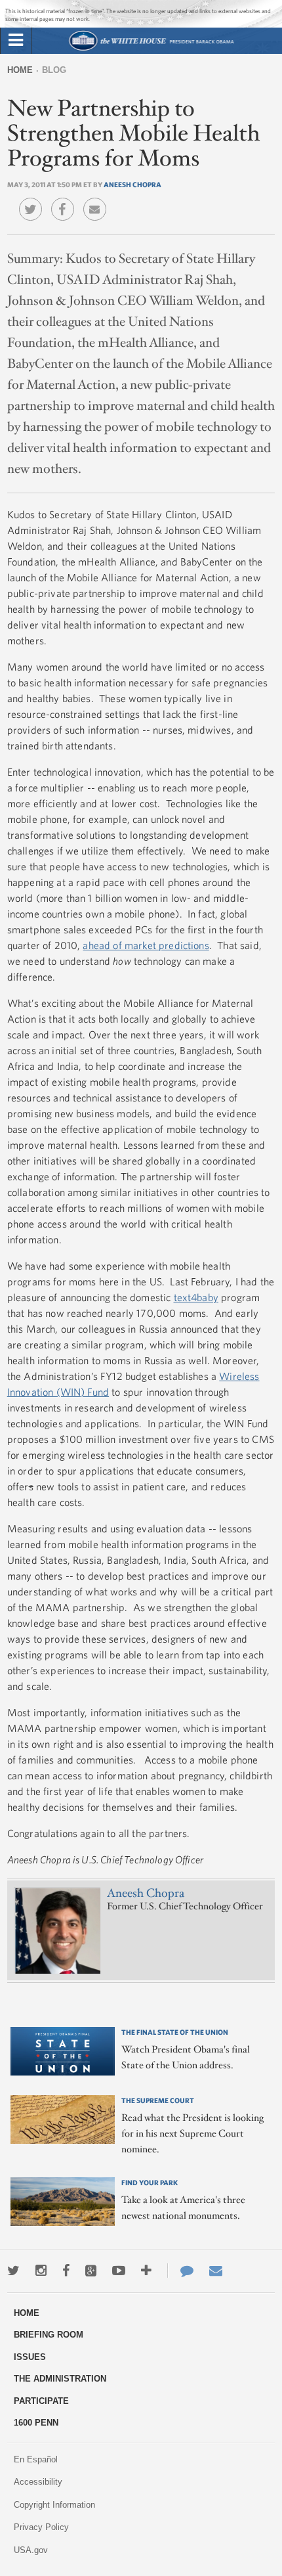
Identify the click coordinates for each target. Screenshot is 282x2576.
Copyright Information (54, 2505)
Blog (54, 70)
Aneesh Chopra (132, 184)
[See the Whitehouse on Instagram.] (41, 2271)
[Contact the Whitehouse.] (180, 2271)
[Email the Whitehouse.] (216, 2271)
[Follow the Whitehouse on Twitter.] (13, 2271)
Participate (41, 2401)
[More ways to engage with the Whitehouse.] (146, 2271)
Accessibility (38, 2482)
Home (20, 70)
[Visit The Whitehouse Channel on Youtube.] (119, 2271)
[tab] (16, 41)
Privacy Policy (41, 2527)
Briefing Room (49, 2335)
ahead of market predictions (146, 945)
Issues (30, 2357)
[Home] (151, 49)
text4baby (196, 1297)
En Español (36, 2459)
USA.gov (31, 2550)
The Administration (60, 2379)
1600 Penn (36, 2423)
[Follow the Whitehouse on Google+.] (91, 2271)
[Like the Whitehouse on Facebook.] (66, 2271)
